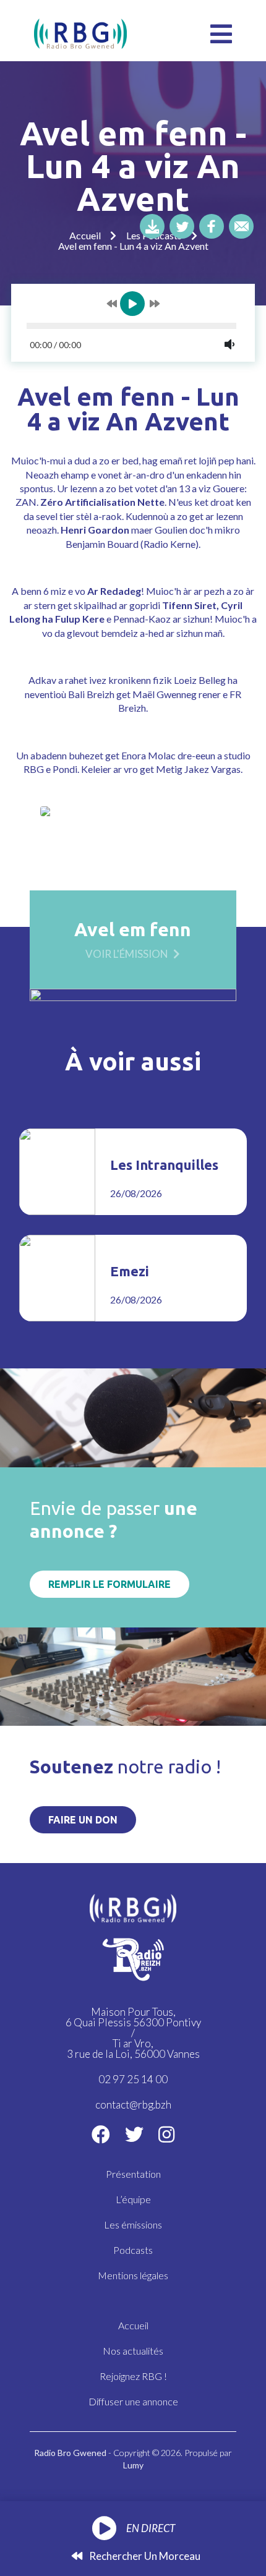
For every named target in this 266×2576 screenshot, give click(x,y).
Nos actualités (133, 2351)
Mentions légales (133, 2275)
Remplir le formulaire (109, 1584)
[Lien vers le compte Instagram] (166, 2134)
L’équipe (133, 2199)
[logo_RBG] (80, 32)
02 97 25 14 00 (133, 2079)
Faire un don (83, 1820)
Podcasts (133, 2250)
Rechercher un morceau (144, 2556)
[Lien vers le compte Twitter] (134, 2134)
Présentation (133, 2174)
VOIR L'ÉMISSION (127, 953)
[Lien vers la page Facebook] (101, 2134)
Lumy (133, 2465)
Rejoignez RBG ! (133, 2376)
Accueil (85, 235)
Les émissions (133, 2224)
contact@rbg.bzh (133, 2105)
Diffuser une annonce (133, 2401)
